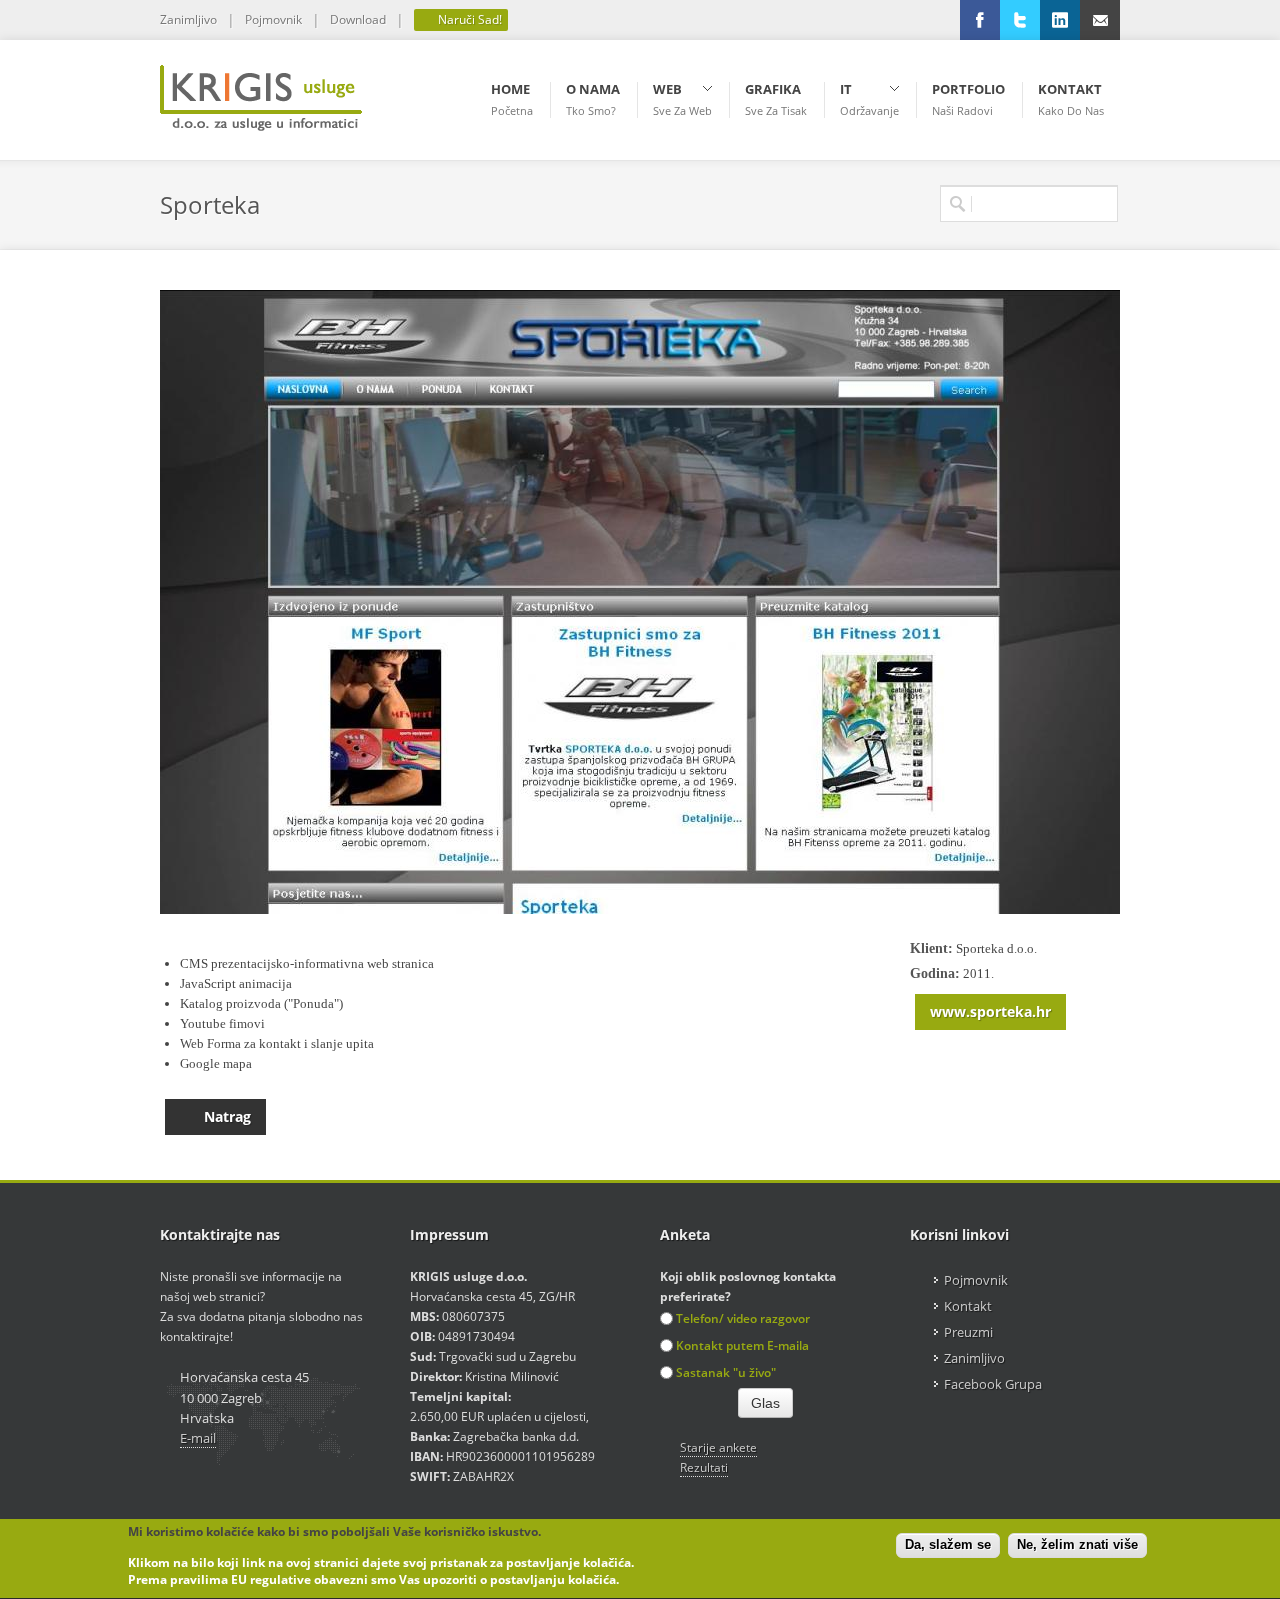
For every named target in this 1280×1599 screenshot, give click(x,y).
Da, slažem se (948, 1545)
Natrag (227, 1116)
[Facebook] (980, 20)
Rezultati (704, 1467)
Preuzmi (968, 1332)
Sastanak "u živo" (726, 1372)
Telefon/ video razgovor (743, 1318)
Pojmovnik (273, 19)
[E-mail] (1100, 20)
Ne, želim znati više (1077, 1545)
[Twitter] (1020, 20)
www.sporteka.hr (990, 1011)
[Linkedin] (1060, 20)
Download (358, 19)
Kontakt (968, 1306)
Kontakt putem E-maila (742, 1345)
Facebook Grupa (993, 1384)
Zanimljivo (188, 19)
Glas (765, 1403)
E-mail (198, 1438)
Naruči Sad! (468, 19)
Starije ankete (718, 1447)
